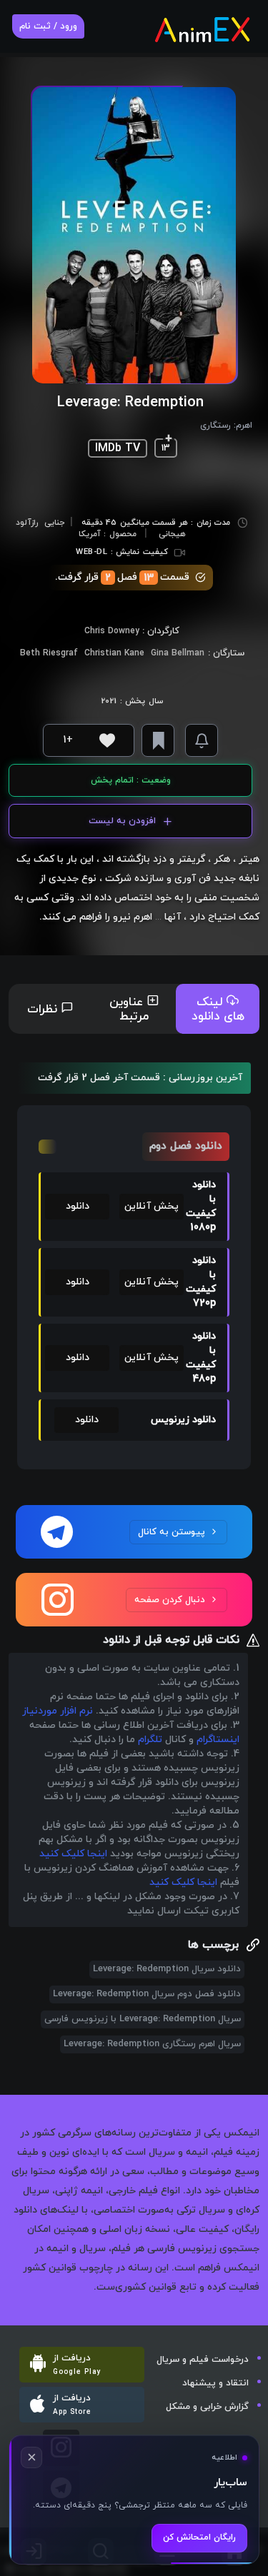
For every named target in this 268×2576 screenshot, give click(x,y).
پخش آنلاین (152, 1206)
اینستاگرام (218, 1740)
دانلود (78, 1206)
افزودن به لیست (122, 821)
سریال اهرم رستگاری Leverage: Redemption (152, 2044)
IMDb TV (118, 448)
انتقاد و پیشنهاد (215, 2383)
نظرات (44, 1010)
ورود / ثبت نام (48, 26)
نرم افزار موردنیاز (58, 1711)
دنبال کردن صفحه (170, 1600)
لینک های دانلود (218, 1010)
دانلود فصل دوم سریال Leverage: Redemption (147, 1994)
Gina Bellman (178, 653)
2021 (109, 701)
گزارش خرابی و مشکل (207, 2407)
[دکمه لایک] (107, 740)
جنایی (54, 523)
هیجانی (172, 534)
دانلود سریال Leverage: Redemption (167, 1969)
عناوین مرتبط (129, 1010)
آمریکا (90, 534)
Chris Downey (112, 631)
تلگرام (150, 1740)
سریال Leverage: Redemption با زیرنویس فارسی (143, 2019)
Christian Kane (114, 653)
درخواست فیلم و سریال (203, 2360)
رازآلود (27, 523)
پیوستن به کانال (172, 1532)
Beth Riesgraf (49, 653)
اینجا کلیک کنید (73, 1854)
